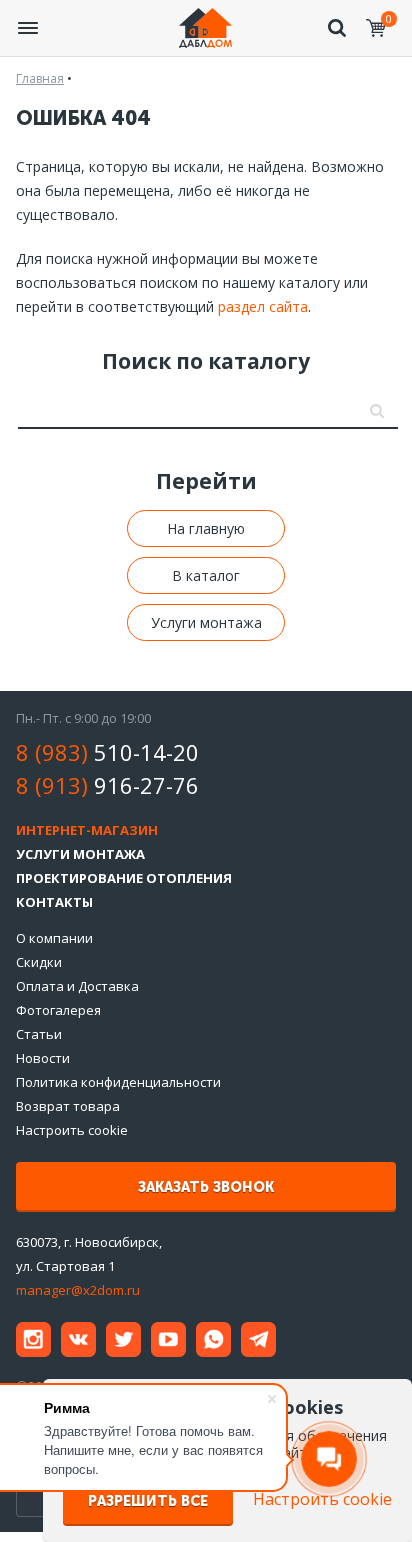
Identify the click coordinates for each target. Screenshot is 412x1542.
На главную (206, 528)
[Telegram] (258, 1339)
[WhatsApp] (213, 1339)
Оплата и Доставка (77, 986)
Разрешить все (148, 1501)
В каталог (206, 575)
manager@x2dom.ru (78, 1290)
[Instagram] (33, 1339)
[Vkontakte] (78, 1339)
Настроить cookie (72, 1130)
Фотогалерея (58, 1010)
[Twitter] (123, 1339)
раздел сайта (263, 306)
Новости (43, 1058)
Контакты (54, 902)
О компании (54, 938)
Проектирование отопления (124, 878)
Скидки (39, 962)
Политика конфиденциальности (118, 1082)
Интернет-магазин (87, 830)
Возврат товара (68, 1106)
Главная (40, 78)
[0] (376, 28)
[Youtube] (168, 1339)
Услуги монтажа (206, 622)
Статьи (39, 1034)
